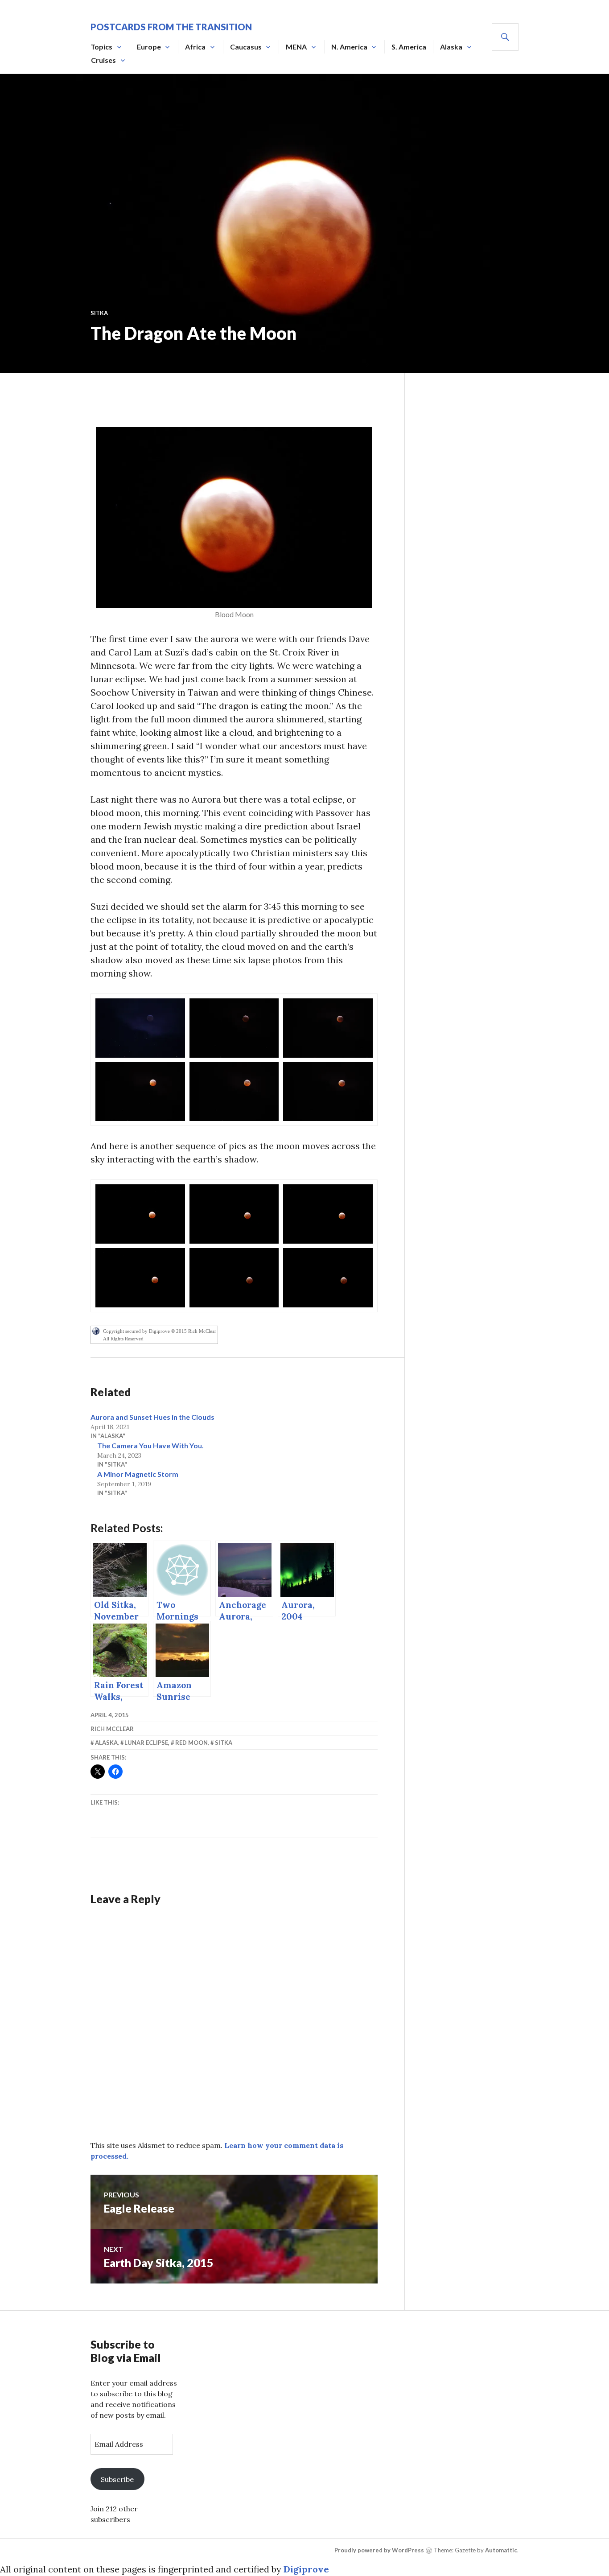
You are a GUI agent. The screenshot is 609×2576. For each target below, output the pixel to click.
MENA (296, 47)
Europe (149, 47)
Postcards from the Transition (171, 27)
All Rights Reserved (123, 1339)
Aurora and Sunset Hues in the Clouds (152, 1417)
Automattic (501, 2550)
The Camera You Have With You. (150, 1445)
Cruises (103, 60)
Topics (101, 47)
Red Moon (191, 1743)
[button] (140, 1028)
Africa (195, 47)
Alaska (451, 47)
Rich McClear (112, 1729)
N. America (349, 47)
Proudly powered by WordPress (379, 2550)
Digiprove (306, 2569)
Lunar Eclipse (146, 1743)
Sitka (99, 313)
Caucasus (246, 47)
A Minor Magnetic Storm (138, 1474)
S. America (409, 47)
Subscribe (117, 2479)
